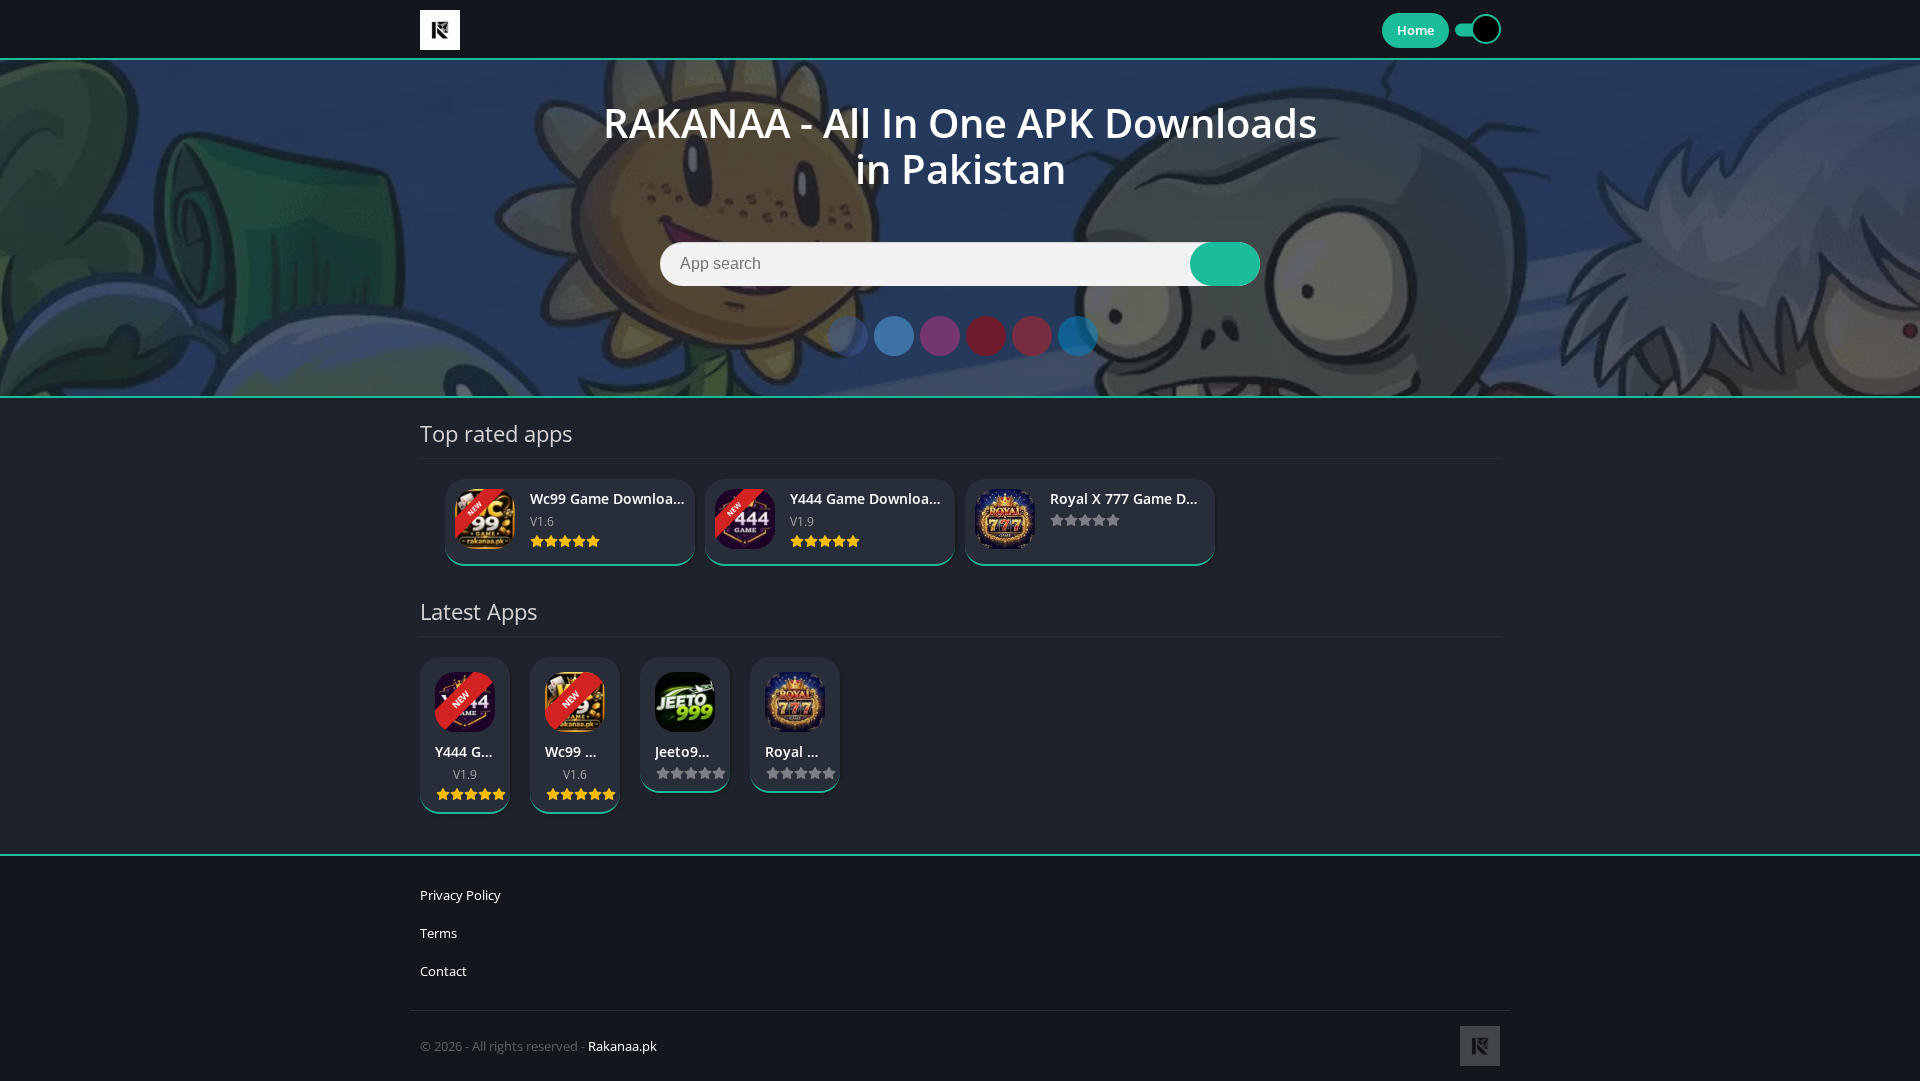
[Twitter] (894, 336)
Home (1415, 30)
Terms (438, 933)
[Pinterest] (1032, 336)
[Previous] (426, 522)
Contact (443, 971)
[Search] (1225, 264)
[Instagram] (940, 336)
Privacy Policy (460, 895)
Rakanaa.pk (622, 1046)
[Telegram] (1078, 336)
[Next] (1494, 522)
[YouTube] (986, 336)
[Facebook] (848, 336)
